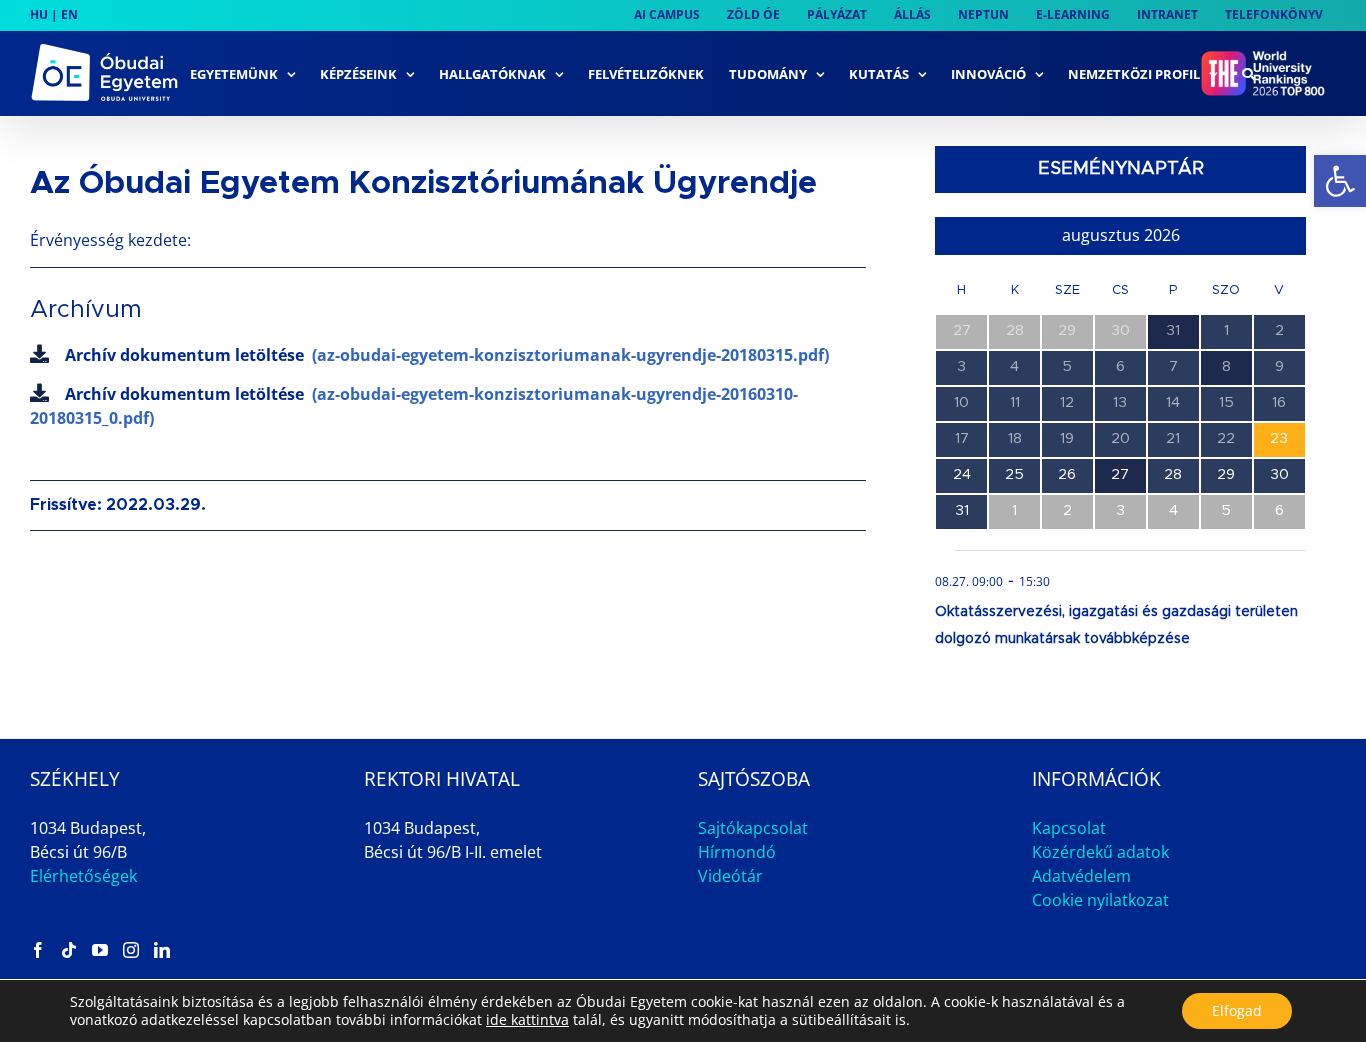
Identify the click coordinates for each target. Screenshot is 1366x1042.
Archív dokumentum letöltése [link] (447, 355)
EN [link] (69, 14)
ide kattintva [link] (527, 1019)
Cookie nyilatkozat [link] (1100, 900)
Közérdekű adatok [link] (1100, 852)
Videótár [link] (730, 876)
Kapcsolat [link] (1069, 828)
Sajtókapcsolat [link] (753, 828)
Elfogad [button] (1237, 1010)
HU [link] (39, 14)
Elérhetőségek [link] (83, 876)
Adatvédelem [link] (1081, 876)
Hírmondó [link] (737, 852)
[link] (1340, 181)
